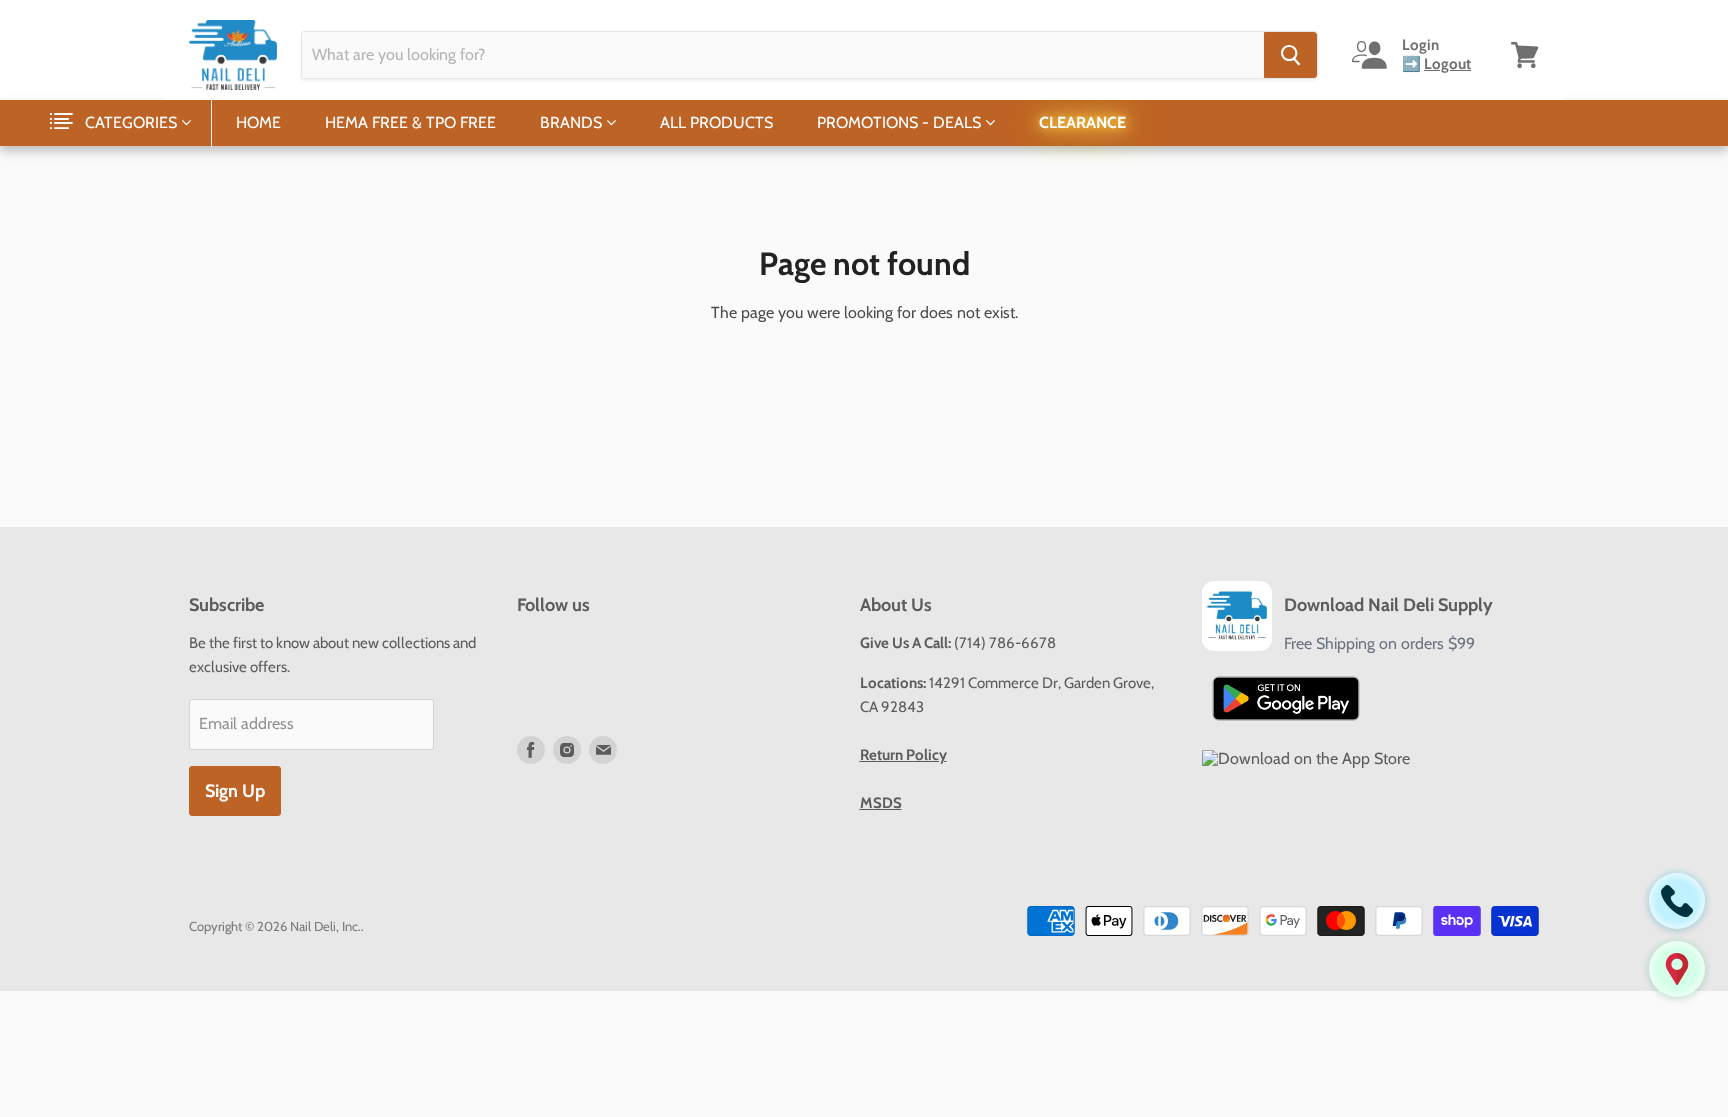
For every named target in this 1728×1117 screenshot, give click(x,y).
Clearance (1082, 122)
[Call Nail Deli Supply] (1677, 901)
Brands (573, 122)
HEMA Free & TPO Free (410, 122)
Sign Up (235, 791)
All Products (716, 122)
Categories (133, 122)
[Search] (1290, 55)
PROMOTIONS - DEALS (901, 122)
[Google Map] (1677, 969)
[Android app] (1286, 698)
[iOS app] (1306, 758)
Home (258, 122)
